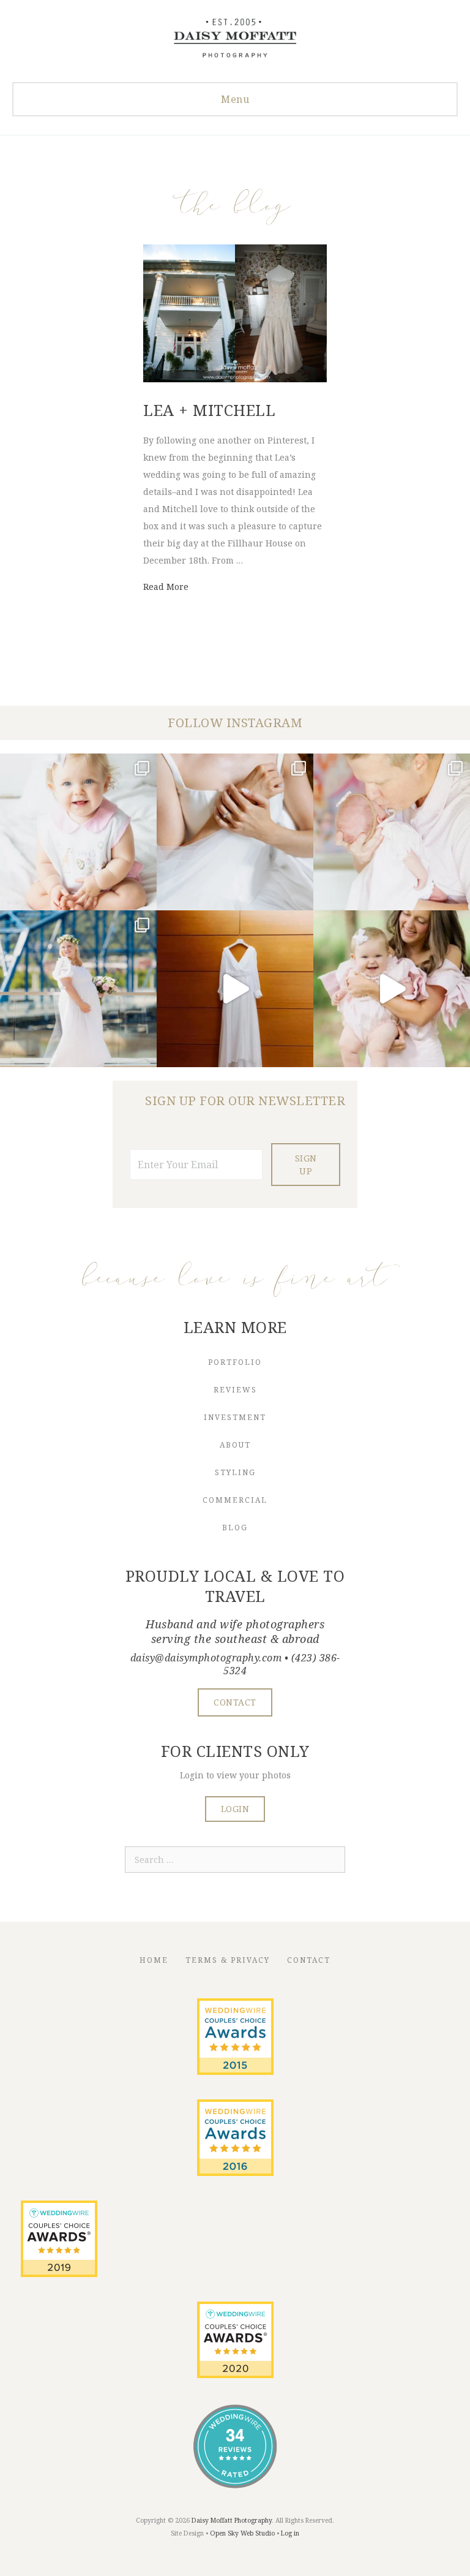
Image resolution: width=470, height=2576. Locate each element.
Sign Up (306, 1165)
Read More (166, 587)
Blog (235, 1528)
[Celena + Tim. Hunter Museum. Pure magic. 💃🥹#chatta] (235, 989)
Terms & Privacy (228, 1960)
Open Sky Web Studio (242, 2533)
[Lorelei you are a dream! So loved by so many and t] (392, 832)
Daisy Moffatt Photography (232, 2520)
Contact (309, 1960)
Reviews (235, 1390)
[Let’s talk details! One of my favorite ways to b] (235, 832)
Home (154, 1960)
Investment (235, 1417)
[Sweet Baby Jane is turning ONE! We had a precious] (78, 832)
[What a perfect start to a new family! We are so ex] (78, 989)
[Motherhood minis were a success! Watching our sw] (392, 989)
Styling (235, 1472)
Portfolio (235, 1362)
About (235, 1445)
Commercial (235, 1500)
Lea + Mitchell (209, 410)
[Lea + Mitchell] (235, 379)
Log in (290, 2533)
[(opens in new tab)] (235, 2072)
